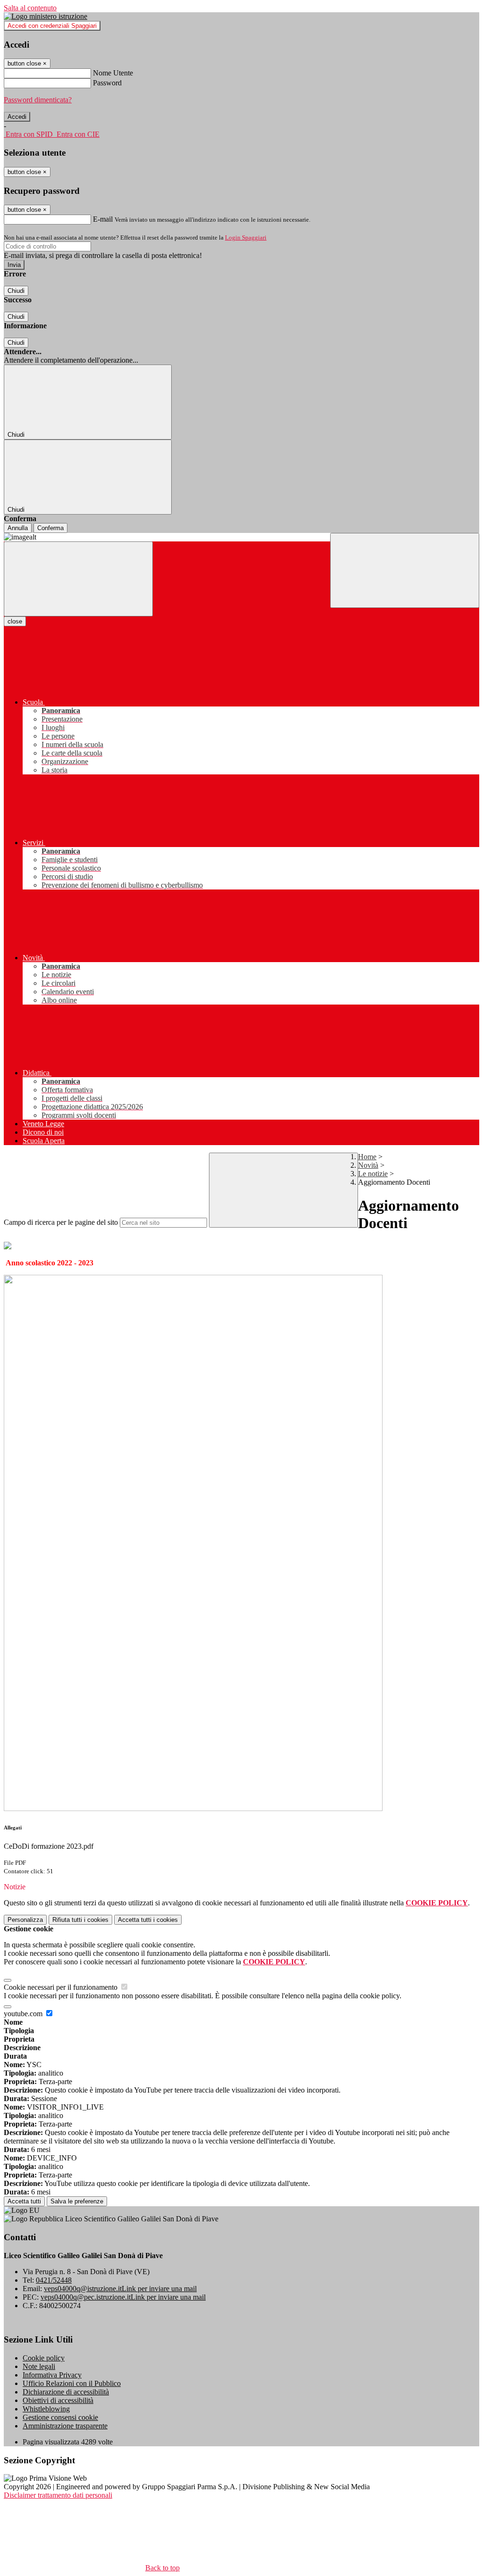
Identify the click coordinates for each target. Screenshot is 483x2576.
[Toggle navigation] (78, 579)
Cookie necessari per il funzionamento (62, 1987)
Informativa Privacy (52, 2375)
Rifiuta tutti (80, 1920)
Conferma (50, 528)
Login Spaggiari (246, 237)
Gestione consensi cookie (60, 2417)
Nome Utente (113, 73)
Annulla (18, 528)
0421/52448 (54, 2280)
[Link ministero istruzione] (46, 16)
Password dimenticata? (38, 100)
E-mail (103, 219)
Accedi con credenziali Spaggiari (52, 26)
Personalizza (25, 1920)
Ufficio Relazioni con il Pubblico (72, 2383)
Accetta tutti (148, 1920)
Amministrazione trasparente (65, 2426)
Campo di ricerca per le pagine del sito (61, 1222)
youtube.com (24, 2014)
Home (367, 1157)
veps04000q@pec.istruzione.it (123, 2297)
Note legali (39, 2366)
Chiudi (16, 291)
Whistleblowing (46, 2409)
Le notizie (373, 1174)
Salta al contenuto (30, 8)
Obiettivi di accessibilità (58, 2400)
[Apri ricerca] (405, 570)
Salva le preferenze (77, 2201)
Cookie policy (44, 2358)
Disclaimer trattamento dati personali (58, 2495)
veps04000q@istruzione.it (120, 2289)
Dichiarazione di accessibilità (66, 2392)
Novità (368, 1165)
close (15, 621)
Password (107, 83)
